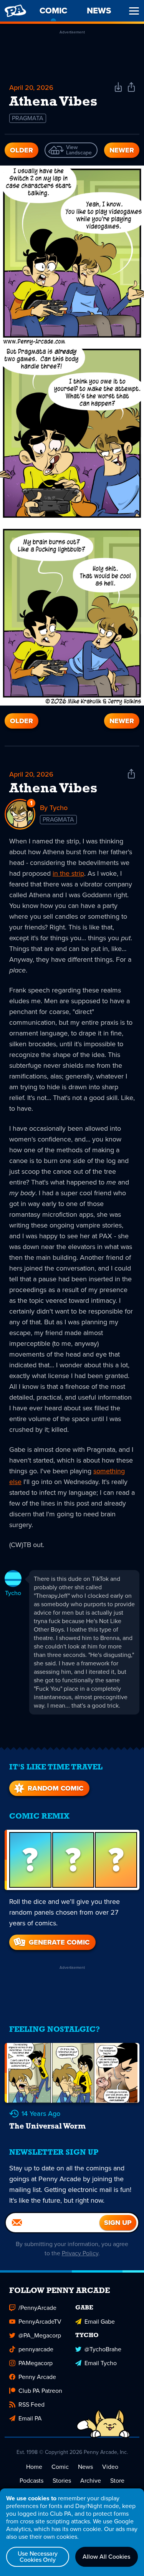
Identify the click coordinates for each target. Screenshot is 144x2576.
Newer (122, 150)
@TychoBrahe (103, 2349)
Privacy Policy (80, 2253)
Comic (60, 2467)
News (85, 2467)
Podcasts (31, 2481)
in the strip (68, 873)
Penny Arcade (37, 2377)
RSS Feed (31, 2405)
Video (110, 2467)
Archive (91, 2481)
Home (34, 2467)
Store (117, 2481)
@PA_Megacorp (40, 2335)
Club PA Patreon (40, 2391)
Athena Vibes (53, 789)
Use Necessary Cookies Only (38, 2557)
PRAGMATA (28, 118)
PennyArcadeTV (40, 2322)
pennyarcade (36, 2349)
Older (22, 150)
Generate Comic (59, 1942)
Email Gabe (100, 2322)
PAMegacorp (36, 2363)
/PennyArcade (37, 2308)
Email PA (30, 2418)
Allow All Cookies (106, 2557)
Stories (62, 2481)
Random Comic (55, 1788)
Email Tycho (101, 2363)
